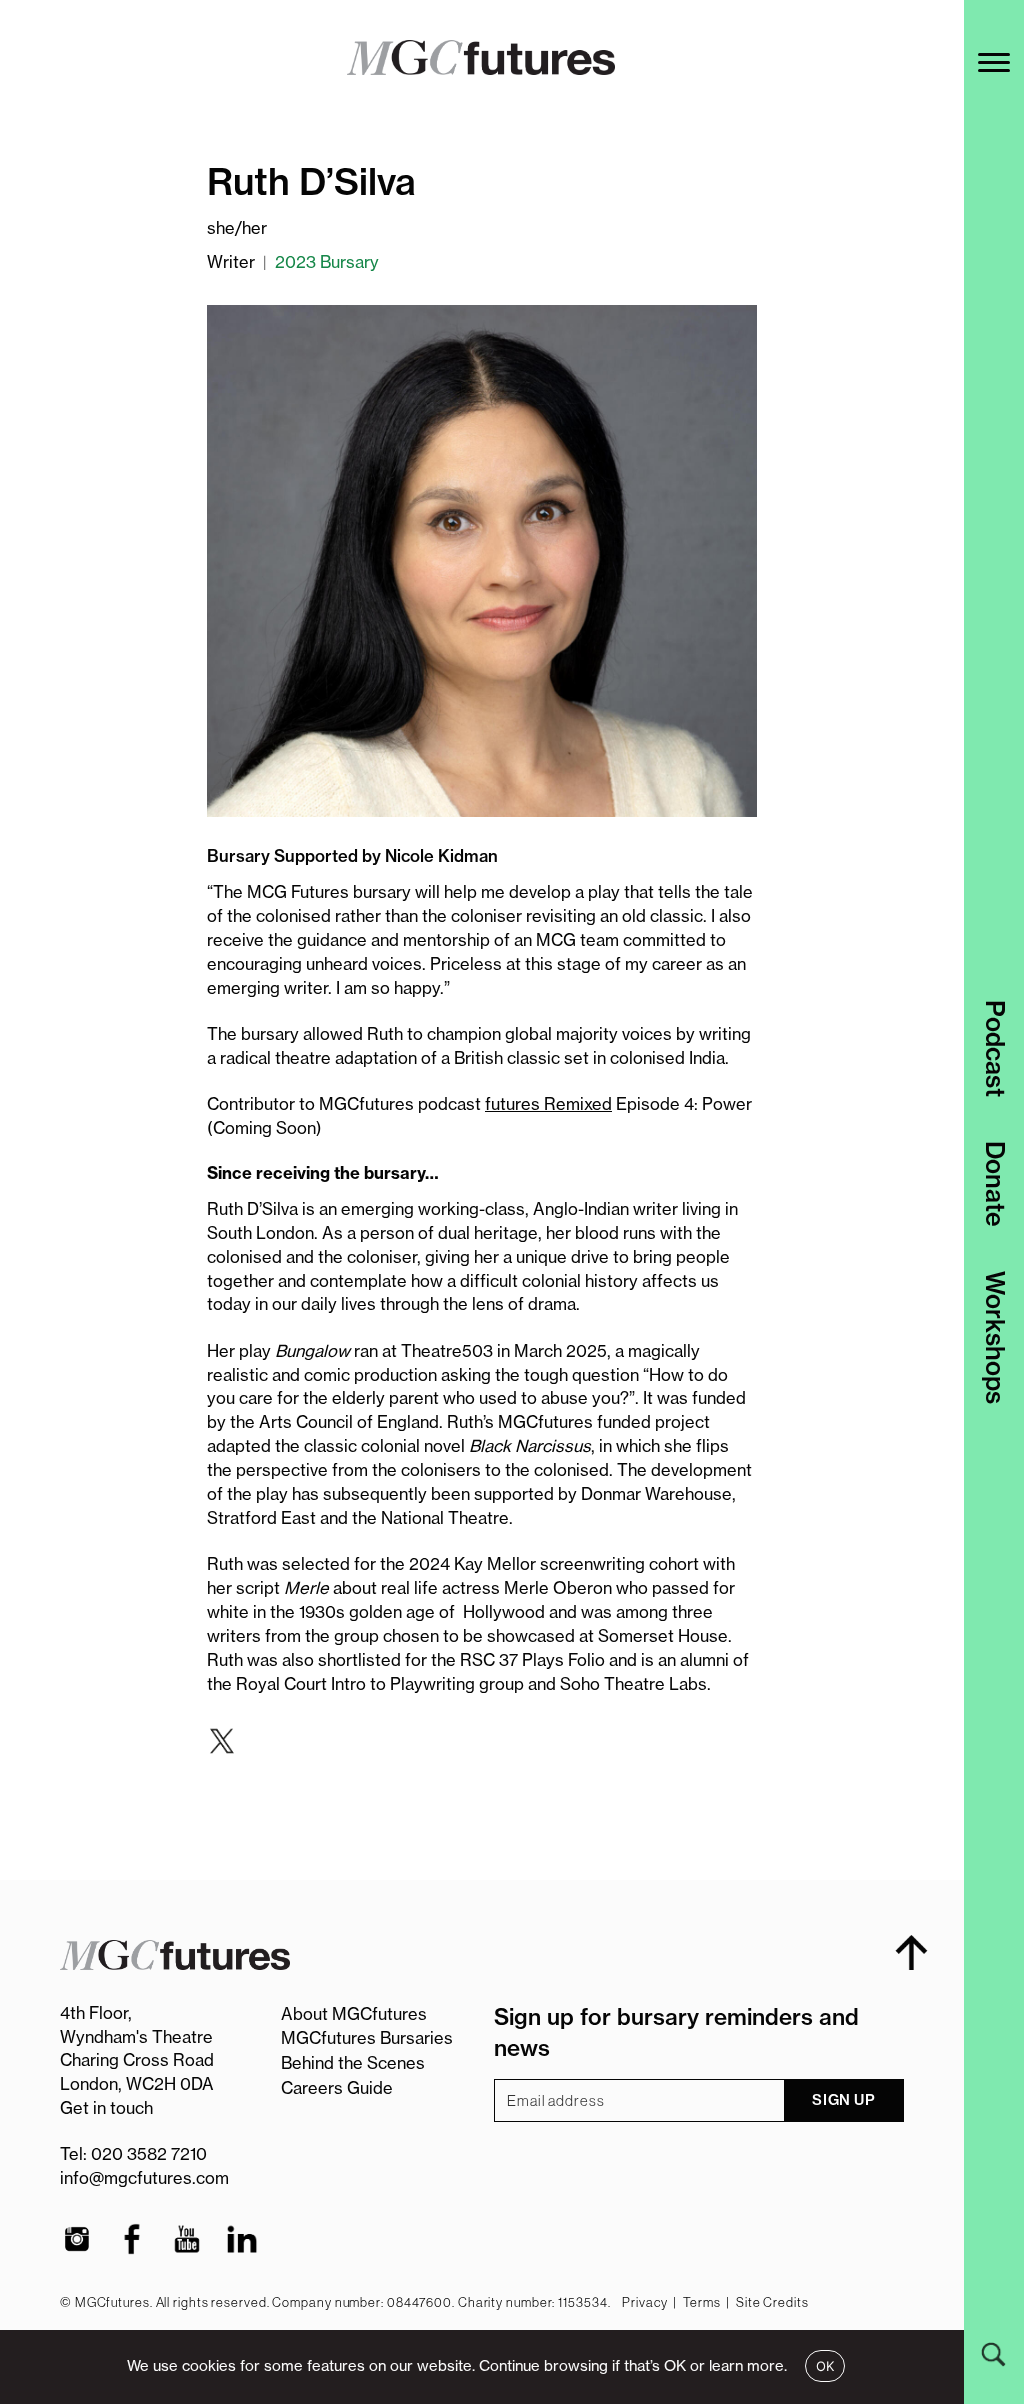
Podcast (995, 1048)
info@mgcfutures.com (144, 2178)
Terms (702, 2302)
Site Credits (772, 2302)
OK (825, 2366)
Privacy (644, 2302)
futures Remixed (548, 1104)
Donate (995, 1184)
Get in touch (106, 2108)
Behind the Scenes (353, 2063)
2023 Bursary (327, 262)
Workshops (995, 1337)
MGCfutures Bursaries (367, 2038)
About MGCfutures (354, 2014)
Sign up (843, 2100)
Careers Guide (337, 2088)
